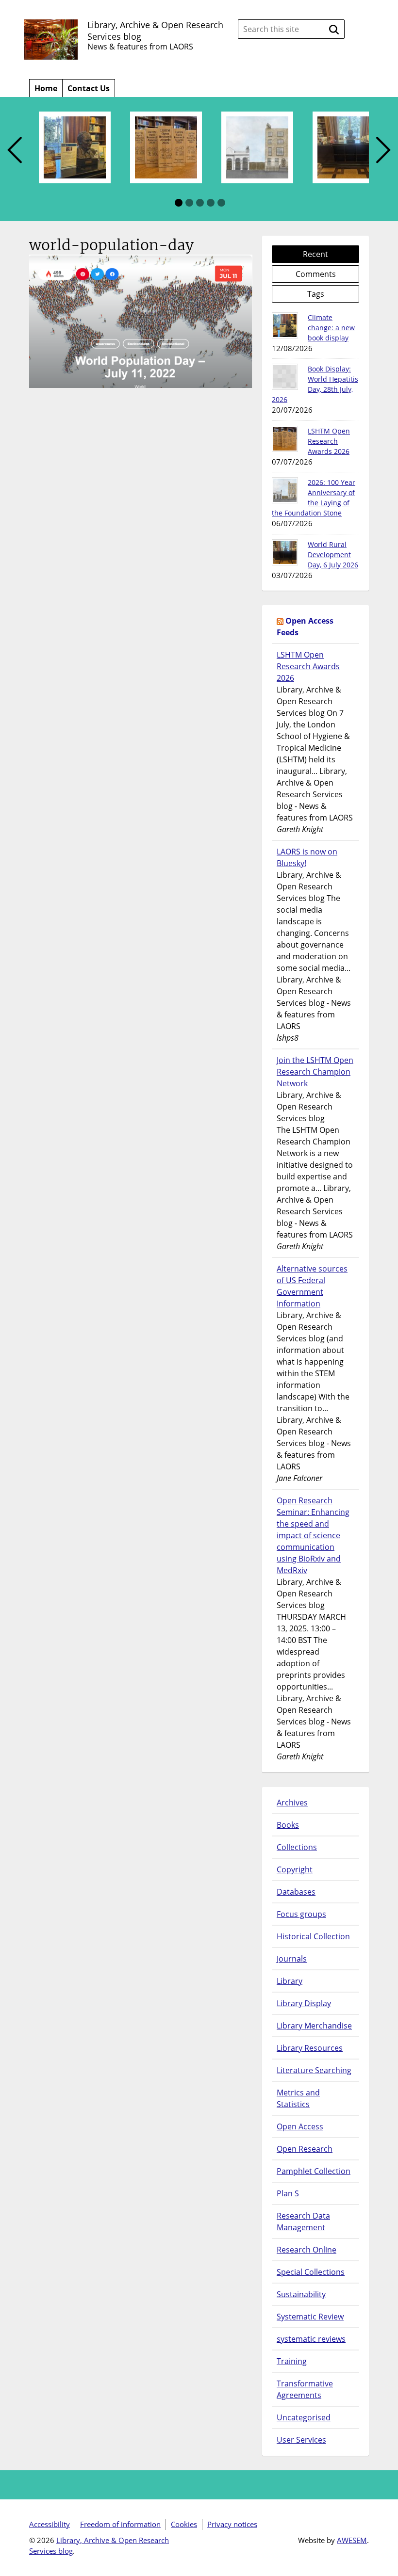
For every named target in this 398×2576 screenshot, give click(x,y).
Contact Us (89, 88)
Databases (296, 1892)
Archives (292, 1803)
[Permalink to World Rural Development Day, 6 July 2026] (285, 552)
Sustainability (301, 2294)
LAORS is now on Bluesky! (307, 857)
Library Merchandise (314, 2026)
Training (292, 2361)
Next (383, 151)
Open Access (300, 2126)
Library (290, 1981)
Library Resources (310, 2048)
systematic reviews (311, 2339)
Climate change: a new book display (331, 328)
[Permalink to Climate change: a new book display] (285, 325)
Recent (315, 254)
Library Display (304, 2003)
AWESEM (352, 2540)
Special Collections (311, 2272)
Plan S (288, 2193)
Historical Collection (313, 1936)
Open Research (305, 2149)
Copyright (295, 1869)
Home (46, 88)
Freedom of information (120, 2524)
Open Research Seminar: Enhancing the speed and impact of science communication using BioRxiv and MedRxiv (313, 1535)
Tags (316, 294)
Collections (297, 1847)
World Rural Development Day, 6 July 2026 (333, 555)
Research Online (307, 2250)
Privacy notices (232, 2524)
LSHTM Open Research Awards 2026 (329, 441)
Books (288, 1825)
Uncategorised (304, 2417)
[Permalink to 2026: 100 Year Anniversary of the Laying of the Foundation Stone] (285, 490)
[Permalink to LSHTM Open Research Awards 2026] (285, 439)
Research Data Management (303, 2222)
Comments (316, 274)
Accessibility (50, 2524)
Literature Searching (314, 2070)
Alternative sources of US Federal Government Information (312, 1286)
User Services (301, 2440)
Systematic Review (310, 2317)
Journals (292, 1959)
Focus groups (301, 1914)
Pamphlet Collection (314, 2171)
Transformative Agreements (305, 2389)
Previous (15, 151)
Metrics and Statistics (298, 2098)
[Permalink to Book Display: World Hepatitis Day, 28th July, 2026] (285, 377)
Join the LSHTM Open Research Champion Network (315, 1072)
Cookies (184, 2524)
